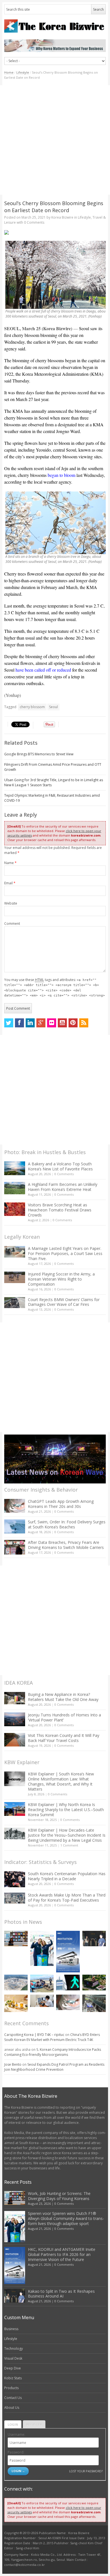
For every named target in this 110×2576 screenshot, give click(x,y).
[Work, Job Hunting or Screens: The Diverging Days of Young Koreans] (16, 1939)
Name (10, 863)
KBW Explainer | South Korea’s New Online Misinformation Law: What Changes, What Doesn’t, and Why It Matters (61, 1781)
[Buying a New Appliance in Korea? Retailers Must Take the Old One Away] (15, 1698)
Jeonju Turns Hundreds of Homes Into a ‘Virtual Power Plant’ (64, 1717)
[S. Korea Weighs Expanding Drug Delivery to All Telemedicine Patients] (42, 2001)
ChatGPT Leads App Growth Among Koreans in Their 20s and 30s (61, 1504)
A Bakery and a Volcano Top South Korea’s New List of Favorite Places (60, 1166)
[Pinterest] (73, 1023)
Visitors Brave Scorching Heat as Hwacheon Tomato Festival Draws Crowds (60, 1210)
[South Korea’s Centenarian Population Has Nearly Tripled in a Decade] (15, 1879)
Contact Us (13, 2398)
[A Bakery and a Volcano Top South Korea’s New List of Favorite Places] (15, 1168)
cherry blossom (32, 707)
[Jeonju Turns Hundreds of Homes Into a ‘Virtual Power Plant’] (15, 1719)
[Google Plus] (41, 1023)
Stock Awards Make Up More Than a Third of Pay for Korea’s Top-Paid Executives (67, 1898)
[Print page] (55, 232)
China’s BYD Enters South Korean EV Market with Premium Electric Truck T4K (52, 2037)
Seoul (53, 707)
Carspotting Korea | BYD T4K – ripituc (34, 2035)
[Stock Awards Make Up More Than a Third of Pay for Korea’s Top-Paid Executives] (15, 1898)
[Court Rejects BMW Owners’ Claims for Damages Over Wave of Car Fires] (15, 1303)
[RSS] (84, 1023)
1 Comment (69, 1845)
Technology (14, 2349)
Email (10, 883)
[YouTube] (62, 1023)
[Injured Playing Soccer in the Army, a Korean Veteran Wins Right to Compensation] (15, 1277)
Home (9, 72)
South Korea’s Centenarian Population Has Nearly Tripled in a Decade (67, 1876)
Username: (16, 2435)
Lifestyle (23, 72)
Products (11, 2388)
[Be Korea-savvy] (55, 26)
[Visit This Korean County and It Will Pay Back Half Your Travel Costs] (15, 1740)
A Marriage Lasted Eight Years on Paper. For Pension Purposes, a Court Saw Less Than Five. (65, 1253)
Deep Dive (13, 2368)
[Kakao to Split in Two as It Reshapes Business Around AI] (94, 1939)
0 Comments (64, 1174)
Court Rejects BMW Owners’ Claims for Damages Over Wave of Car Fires (64, 1302)
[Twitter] (9, 1023)
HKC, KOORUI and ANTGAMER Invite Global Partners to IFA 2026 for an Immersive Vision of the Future (62, 2254)
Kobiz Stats (13, 2378)
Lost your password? (86, 2471)
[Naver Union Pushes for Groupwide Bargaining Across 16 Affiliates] (94, 2003)
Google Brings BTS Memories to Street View (39, 754)
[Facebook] (19, 1023)
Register (34, 2424)
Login (13, 2424)
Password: (16, 2452)
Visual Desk (13, 2358)
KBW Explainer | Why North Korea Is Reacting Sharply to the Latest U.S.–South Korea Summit (66, 1810)
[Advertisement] (55, 140)
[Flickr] (52, 1023)
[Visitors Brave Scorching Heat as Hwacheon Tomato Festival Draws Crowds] (15, 1209)
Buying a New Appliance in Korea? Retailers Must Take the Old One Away (63, 1697)
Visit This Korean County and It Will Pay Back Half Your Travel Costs (64, 1738)
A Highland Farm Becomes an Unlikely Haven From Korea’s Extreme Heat (63, 1187)
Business (11, 2329)
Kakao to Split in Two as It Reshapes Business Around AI (61, 2294)
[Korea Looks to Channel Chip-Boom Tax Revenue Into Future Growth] (16, 1982)
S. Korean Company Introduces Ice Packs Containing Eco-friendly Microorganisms (53, 2052)
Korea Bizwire (62, 217)
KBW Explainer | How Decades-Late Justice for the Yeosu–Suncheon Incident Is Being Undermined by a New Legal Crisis (67, 1835)
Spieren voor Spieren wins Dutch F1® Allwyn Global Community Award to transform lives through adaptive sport (66, 2218)
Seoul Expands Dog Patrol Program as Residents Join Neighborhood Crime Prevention (54, 2067)
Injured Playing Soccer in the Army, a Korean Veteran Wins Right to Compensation (61, 1279)
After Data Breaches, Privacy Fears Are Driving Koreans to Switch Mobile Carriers (66, 1545)
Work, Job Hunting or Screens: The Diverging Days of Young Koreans (59, 2196)
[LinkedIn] (30, 1023)
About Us (12, 2408)
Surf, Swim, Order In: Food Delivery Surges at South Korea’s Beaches (67, 1524)
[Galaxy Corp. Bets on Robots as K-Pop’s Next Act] (94, 1982)
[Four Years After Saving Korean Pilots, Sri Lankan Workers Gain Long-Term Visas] (42, 1983)
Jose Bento (13, 2064)
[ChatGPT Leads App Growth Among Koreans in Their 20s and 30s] (15, 1506)
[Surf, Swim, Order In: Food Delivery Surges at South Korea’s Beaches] (15, 1526)
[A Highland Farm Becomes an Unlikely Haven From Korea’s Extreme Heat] (15, 1188)
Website (11, 903)
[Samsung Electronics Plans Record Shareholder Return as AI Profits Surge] (68, 1983)
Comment (12, 924)
